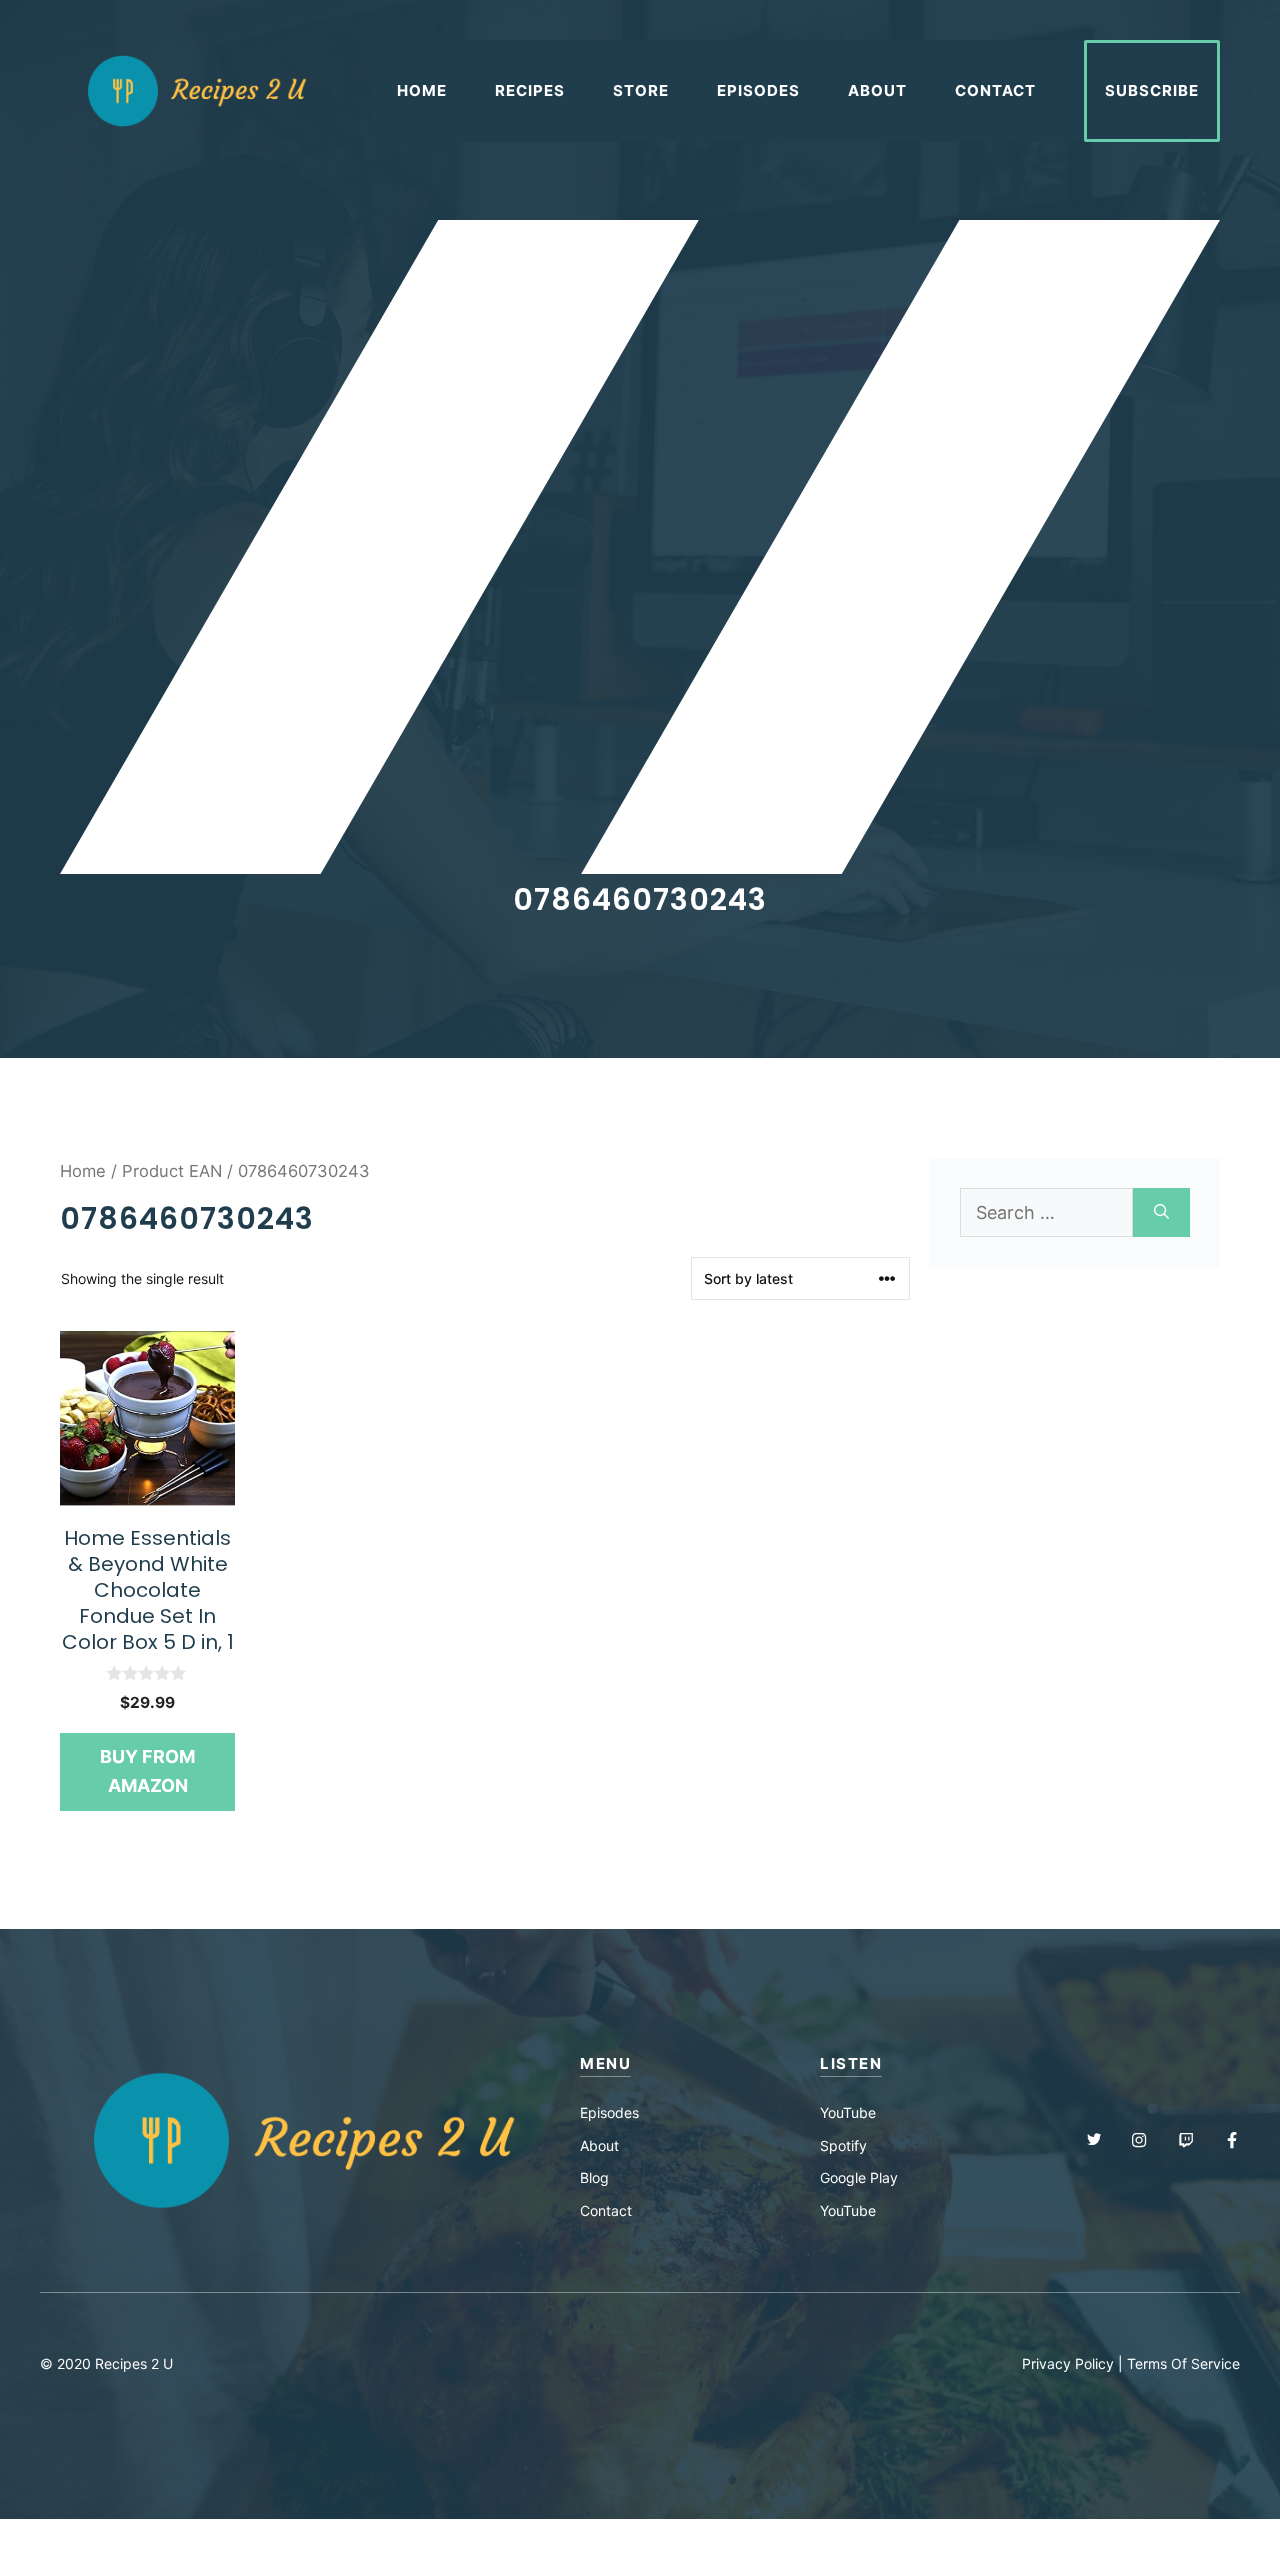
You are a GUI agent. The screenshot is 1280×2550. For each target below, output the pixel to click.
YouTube (848, 2112)
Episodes (758, 90)
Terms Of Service (1183, 2363)
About (877, 90)
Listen (851, 2063)
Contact (995, 90)
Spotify (843, 2145)
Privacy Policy (1068, 2363)
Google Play (859, 2177)
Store (641, 90)
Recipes (530, 90)
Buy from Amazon (147, 1771)
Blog (594, 2177)
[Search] (1161, 1212)
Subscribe (1152, 90)
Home (422, 90)
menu (605, 2063)
